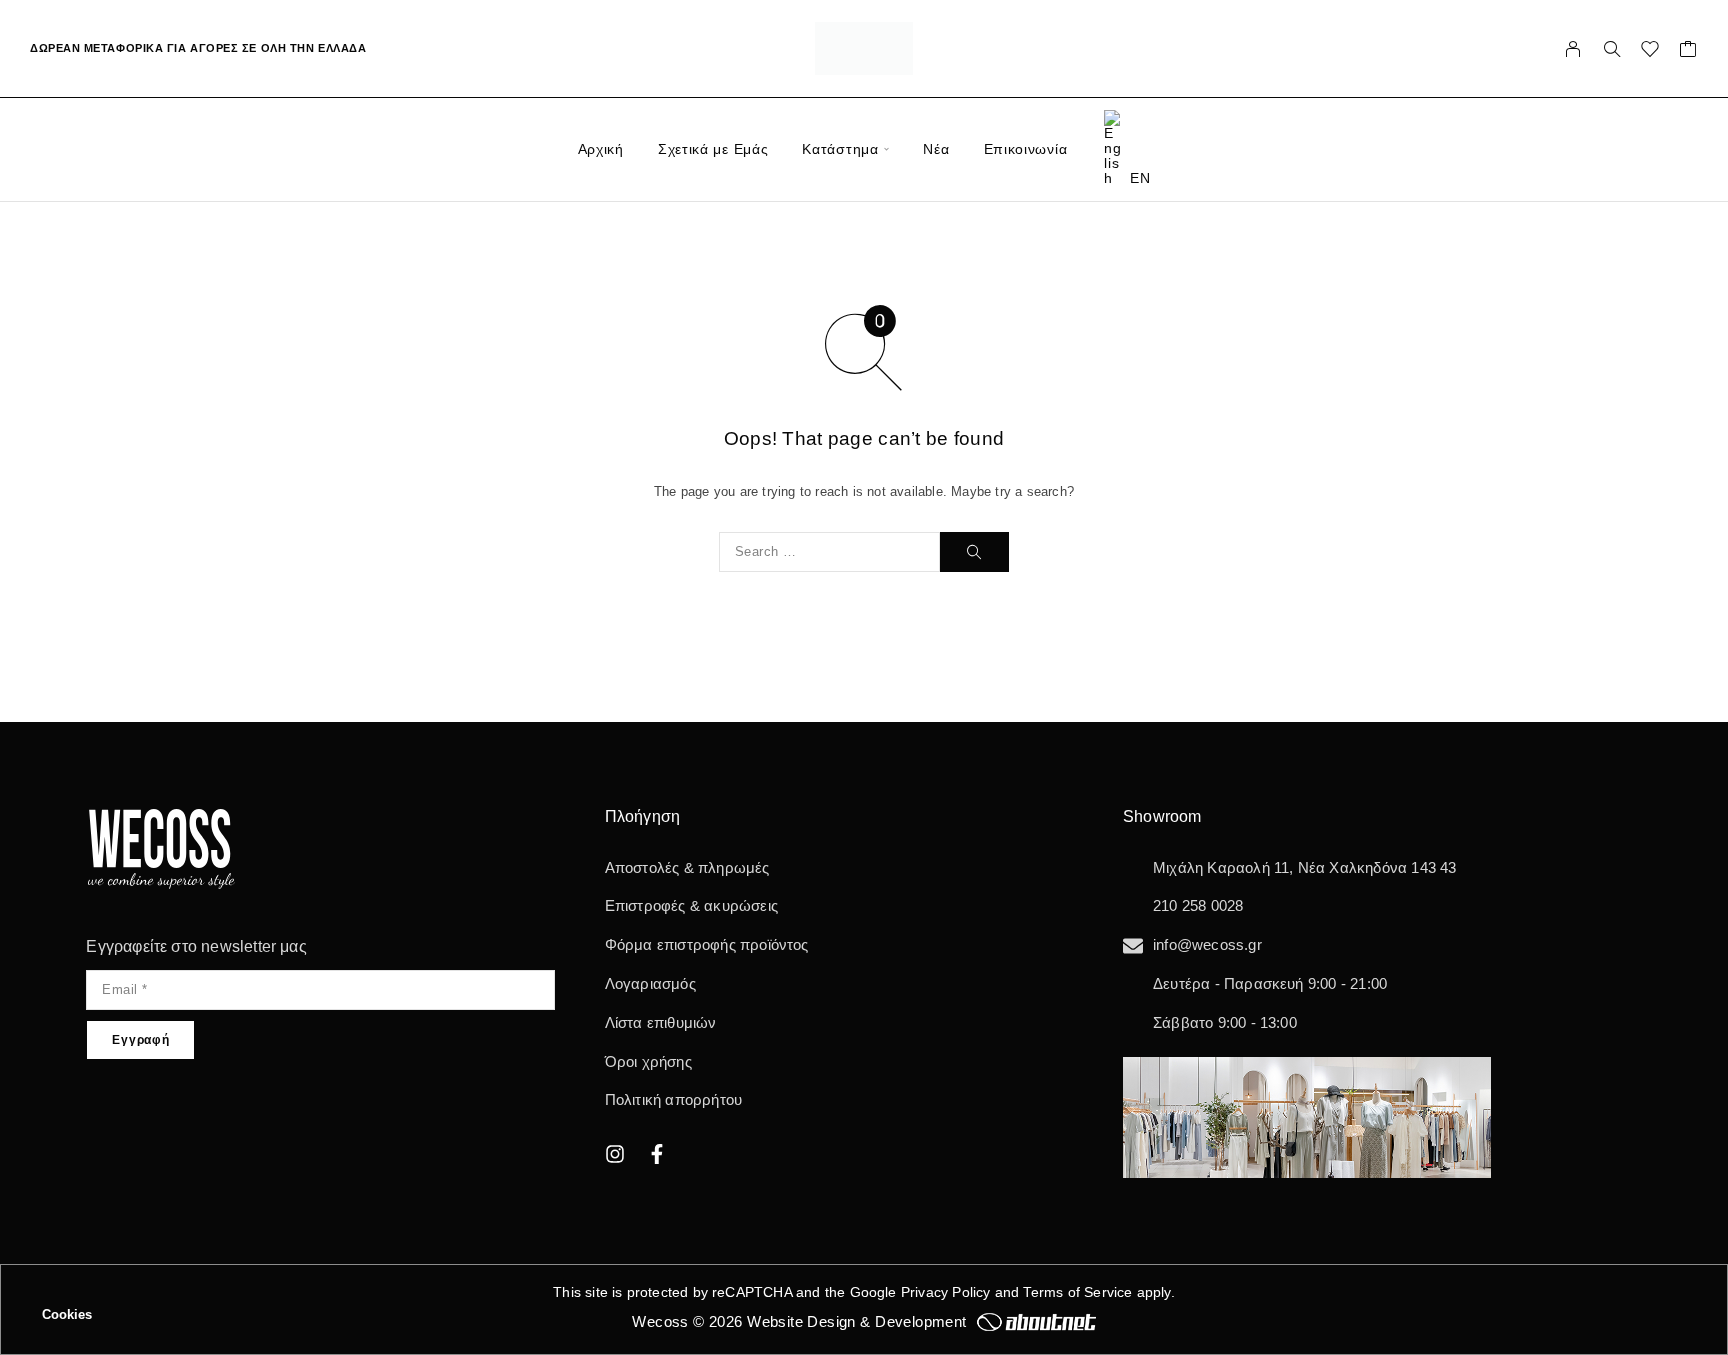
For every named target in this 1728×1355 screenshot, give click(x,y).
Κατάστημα (840, 149)
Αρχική (601, 149)
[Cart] (1688, 52)
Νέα (936, 149)
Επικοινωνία (1026, 149)
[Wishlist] (1650, 52)
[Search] (1612, 49)
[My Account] (1573, 49)
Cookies (67, 1314)
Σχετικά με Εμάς (713, 149)
